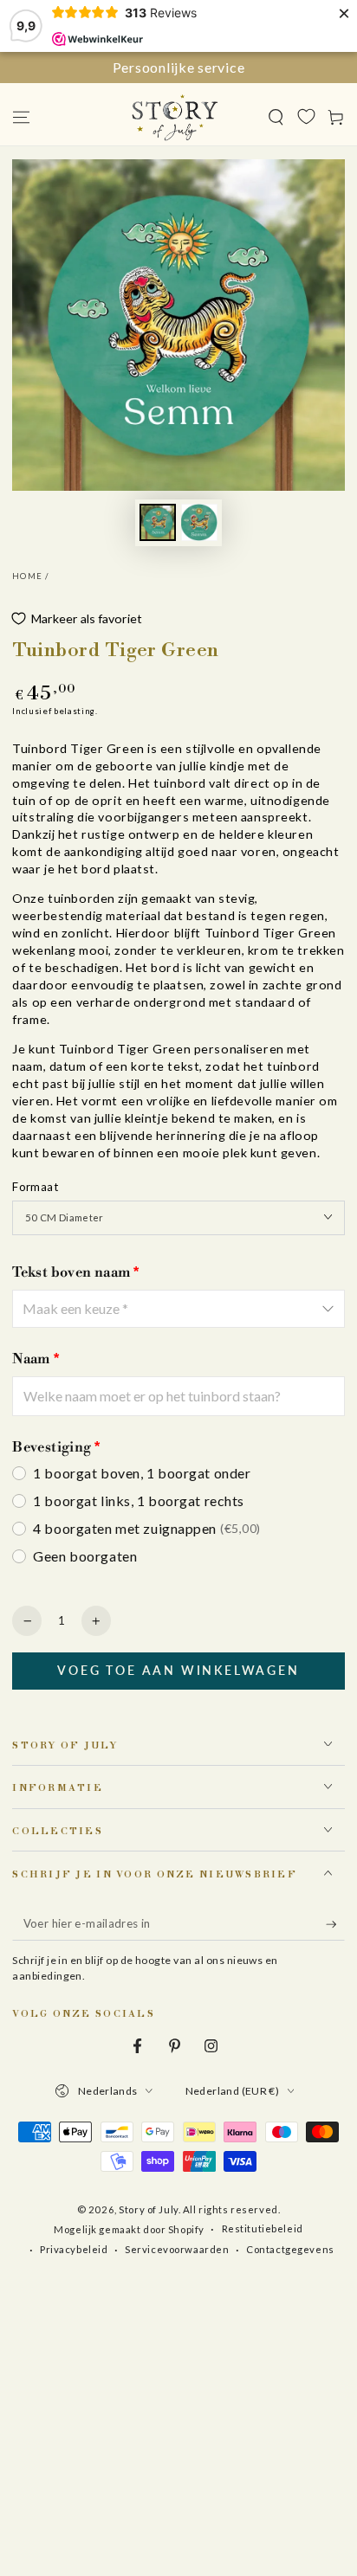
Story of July (148, 2209)
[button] (276, 117)
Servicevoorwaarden (177, 2249)
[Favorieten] (306, 116)
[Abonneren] (335, 1924)
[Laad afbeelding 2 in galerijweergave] (199, 522)
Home (27, 576)
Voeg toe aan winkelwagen (178, 1670)
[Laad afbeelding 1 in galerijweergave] (158, 522)
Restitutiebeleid (263, 2228)
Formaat (35, 1187)
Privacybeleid (74, 2249)
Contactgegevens (290, 2249)
